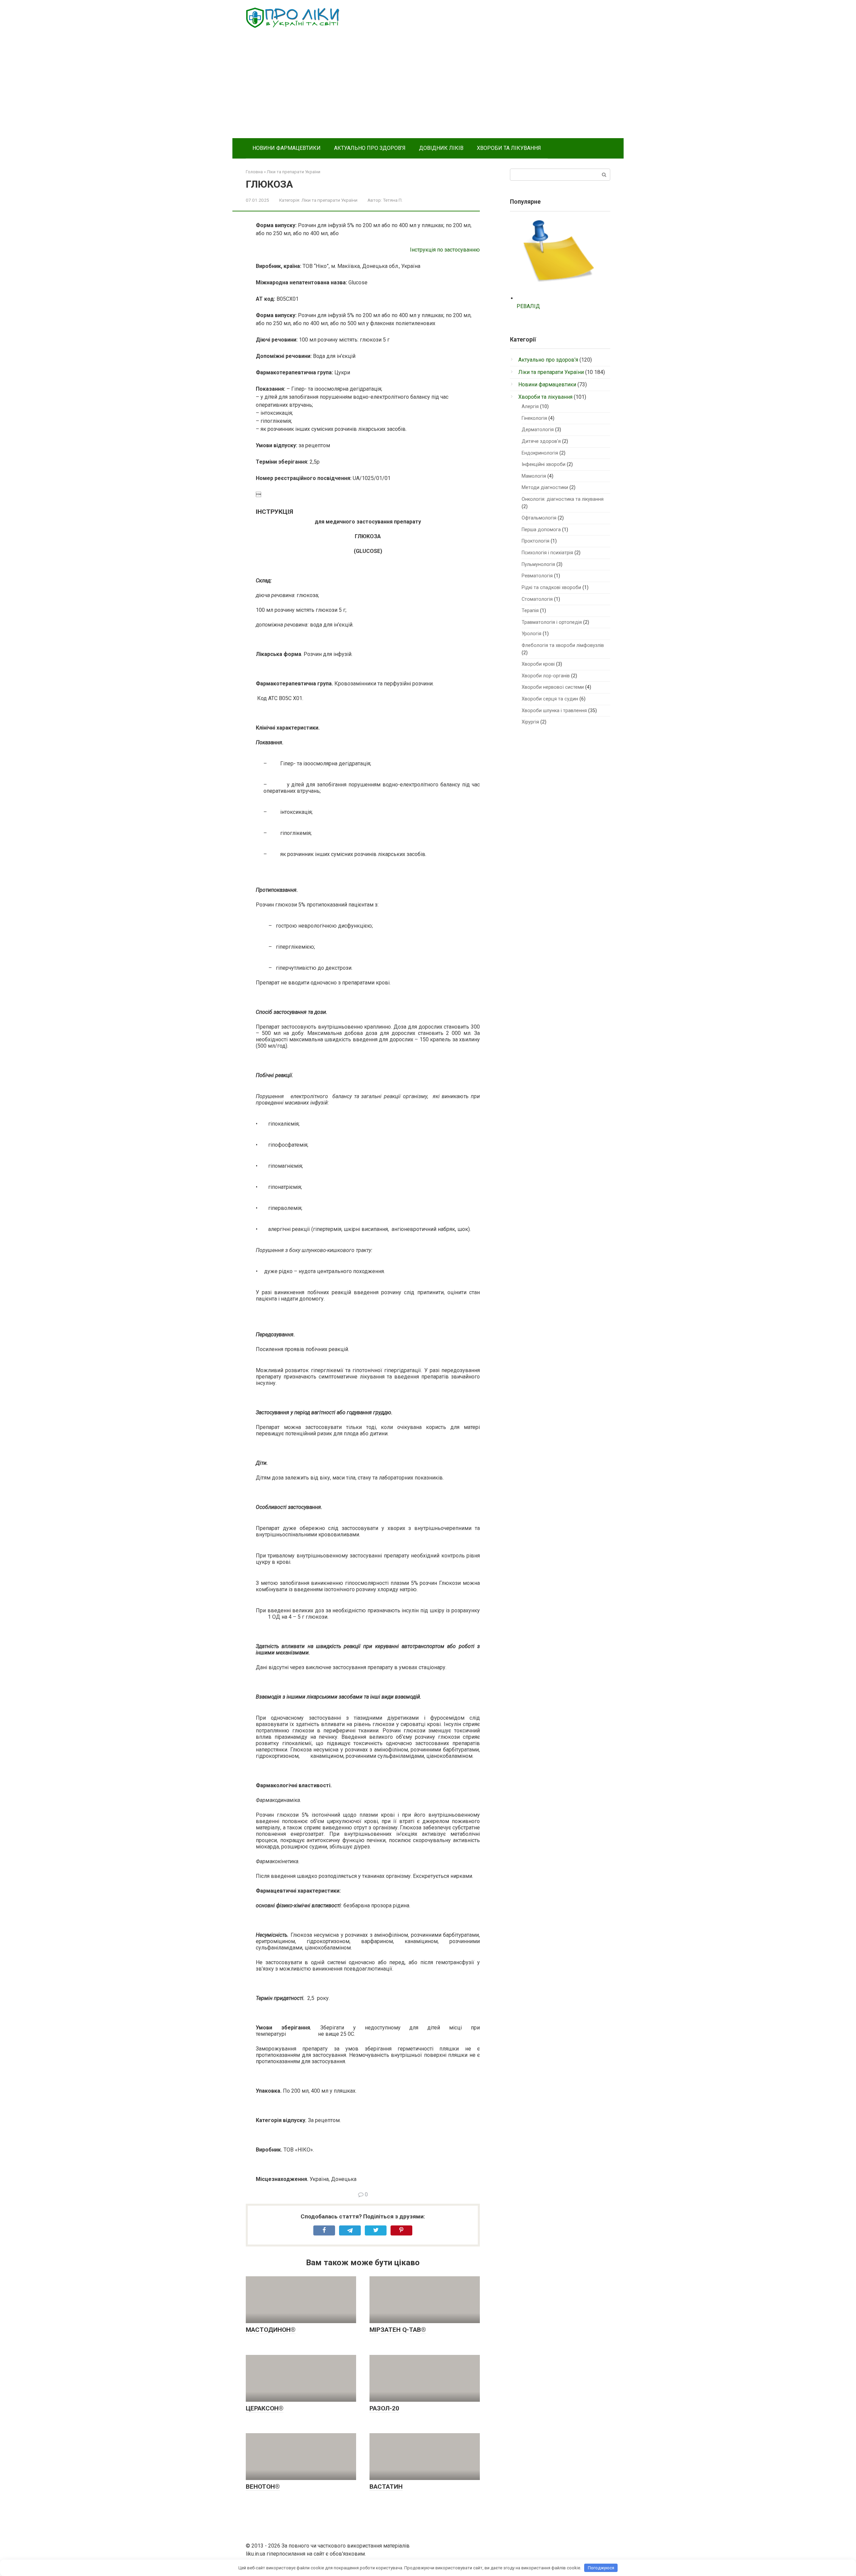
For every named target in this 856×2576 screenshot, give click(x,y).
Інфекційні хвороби (544, 464)
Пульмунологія (538, 564)
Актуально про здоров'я (548, 360)
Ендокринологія (540, 453)
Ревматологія (537, 576)
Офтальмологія (539, 518)
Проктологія (536, 541)
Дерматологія (538, 430)
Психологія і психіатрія (547, 553)
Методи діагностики (545, 488)
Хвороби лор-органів (546, 676)
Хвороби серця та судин (550, 699)
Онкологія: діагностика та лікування (563, 499)
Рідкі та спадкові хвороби (551, 588)
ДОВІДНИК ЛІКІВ (441, 148)
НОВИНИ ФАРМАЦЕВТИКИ (287, 148)
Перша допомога (541, 530)
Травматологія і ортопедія (552, 622)
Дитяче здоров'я (541, 441)
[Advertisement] (428, 88)
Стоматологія (537, 599)
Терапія (530, 611)
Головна (254, 172)
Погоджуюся (601, 2568)
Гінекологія (534, 418)
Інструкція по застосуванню (445, 250)
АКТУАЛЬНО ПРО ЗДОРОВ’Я (370, 148)
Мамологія (534, 476)
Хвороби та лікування (545, 397)
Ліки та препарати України (294, 172)
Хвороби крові (538, 664)
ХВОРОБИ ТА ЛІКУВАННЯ (509, 148)
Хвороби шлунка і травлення (554, 711)
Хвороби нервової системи (553, 687)
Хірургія (530, 722)
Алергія (530, 407)
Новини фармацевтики (547, 385)
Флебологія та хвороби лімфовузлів (563, 645)
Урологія (531, 634)
